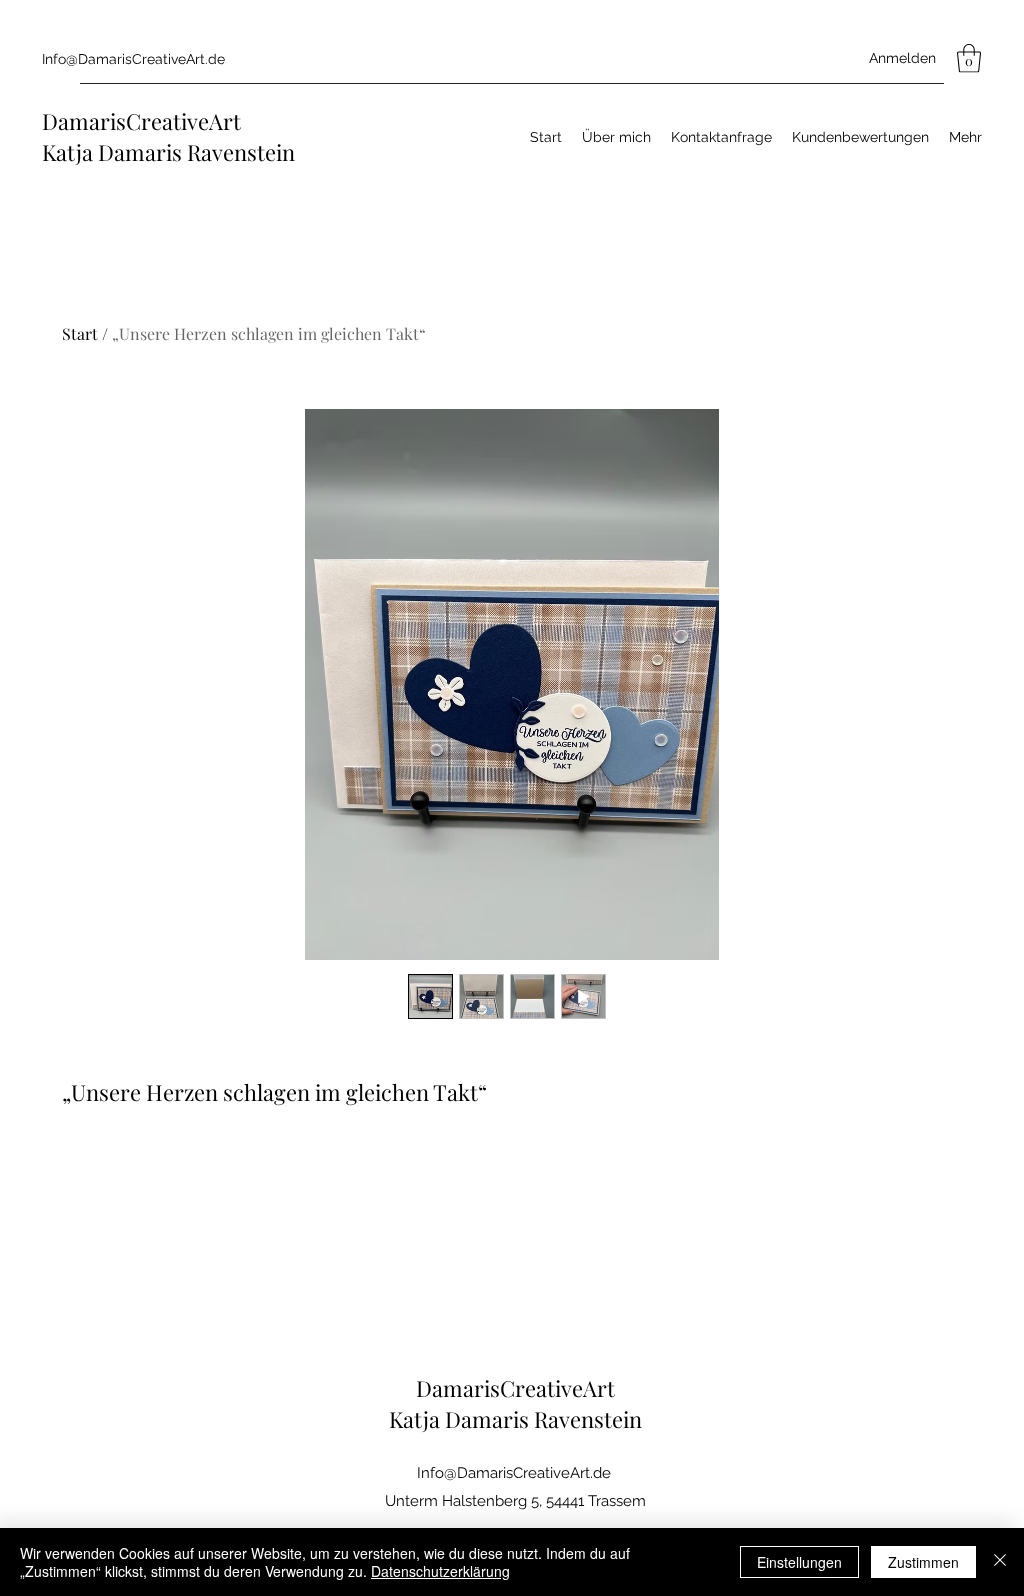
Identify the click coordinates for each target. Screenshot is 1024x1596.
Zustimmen (923, 1562)
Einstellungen (799, 1562)
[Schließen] (1000, 1562)
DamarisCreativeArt (141, 121)
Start (80, 333)
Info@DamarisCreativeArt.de (133, 59)
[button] (969, 58)
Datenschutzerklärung (440, 1571)
